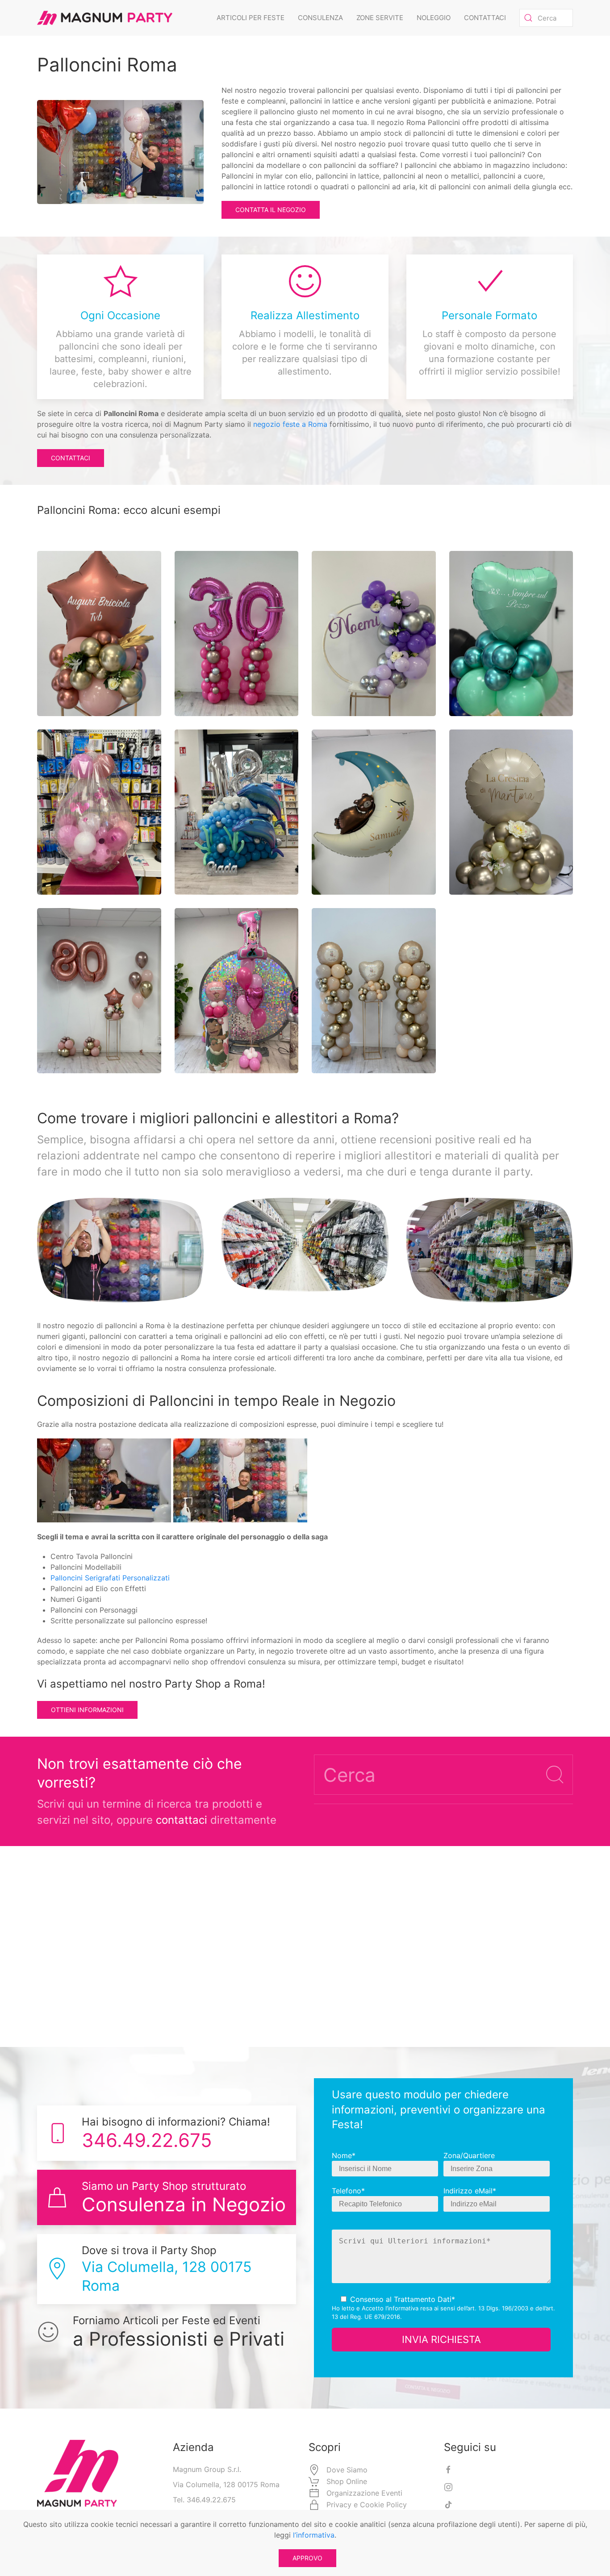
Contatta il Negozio (271, 210)
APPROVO (307, 2558)
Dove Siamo (347, 2470)
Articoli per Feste (251, 18)
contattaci (182, 1820)
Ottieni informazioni (87, 1710)
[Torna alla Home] (105, 18)
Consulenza (320, 18)
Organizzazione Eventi (364, 2493)
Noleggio (434, 18)
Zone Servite (380, 18)
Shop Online (347, 2481)
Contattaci (485, 18)
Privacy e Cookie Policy (367, 2505)
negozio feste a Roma (290, 424)
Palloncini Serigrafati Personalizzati (110, 1578)
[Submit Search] (555, 1775)
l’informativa (402, 2308)
